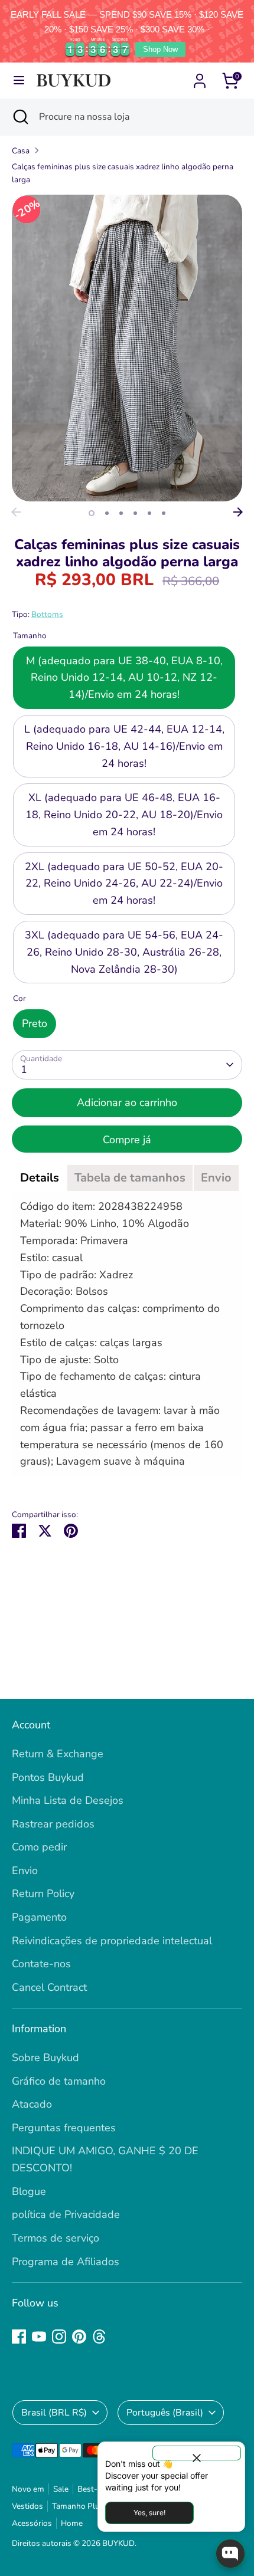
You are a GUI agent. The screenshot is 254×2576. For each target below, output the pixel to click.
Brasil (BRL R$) (54, 2413)
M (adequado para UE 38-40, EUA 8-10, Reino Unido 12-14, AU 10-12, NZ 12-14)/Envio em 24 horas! (124, 678)
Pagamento (39, 1917)
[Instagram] (59, 2337)
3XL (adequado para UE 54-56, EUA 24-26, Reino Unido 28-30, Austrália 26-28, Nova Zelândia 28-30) (124, 952)
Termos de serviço (56, 2238)
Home (72, 2523)
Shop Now (160, 49)
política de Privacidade (66, 2214)
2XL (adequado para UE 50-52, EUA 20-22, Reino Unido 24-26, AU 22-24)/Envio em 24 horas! (124, 884)
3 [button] (121, 513)
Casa (21, 151)
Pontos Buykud (48, 1777)
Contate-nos (41, 1964)
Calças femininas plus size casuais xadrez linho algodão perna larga (123, 173)
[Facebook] (19, 2337)
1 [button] (92, 513)
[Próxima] (238, 512)
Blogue (29, 2191)
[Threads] (99, 2337)
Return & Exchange (58, 1754)
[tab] (40, 1178)
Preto (35, 1023)
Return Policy (43, 1894)
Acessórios (32, 2523)
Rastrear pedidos (53, 1824)
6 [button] (164, 513)
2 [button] (107, 513)
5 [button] (149, 513)
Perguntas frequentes (64, 2128)
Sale (61, 2489)
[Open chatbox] (230, 2554)
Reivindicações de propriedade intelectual (112, 1941)
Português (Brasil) (165, 2413)
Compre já (127, 1140)
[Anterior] (16, 512)
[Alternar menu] (19, 81)
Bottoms (47, 614)
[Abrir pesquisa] (19, 117)
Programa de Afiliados (66, 2262)
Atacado (32, 2104)
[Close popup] (197, 2453)
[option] (127, 348)
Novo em (28, 2489)
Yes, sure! (149, 2513)
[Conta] (200, 77)
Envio (25, 1871)
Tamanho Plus (78, 2506)
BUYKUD (118, 2543)
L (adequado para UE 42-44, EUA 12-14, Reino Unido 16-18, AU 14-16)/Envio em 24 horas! (124, 746)
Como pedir (39, 1847)
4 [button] (135, 513)
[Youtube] (39, 2337)
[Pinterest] (79, 2337)
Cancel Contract (49, 1987)
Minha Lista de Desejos (68, 1800)
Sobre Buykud (45, 2057)
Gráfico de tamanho (59, 2081)
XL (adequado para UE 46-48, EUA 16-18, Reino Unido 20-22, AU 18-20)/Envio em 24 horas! (124, 815)
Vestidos (27, 2506)
